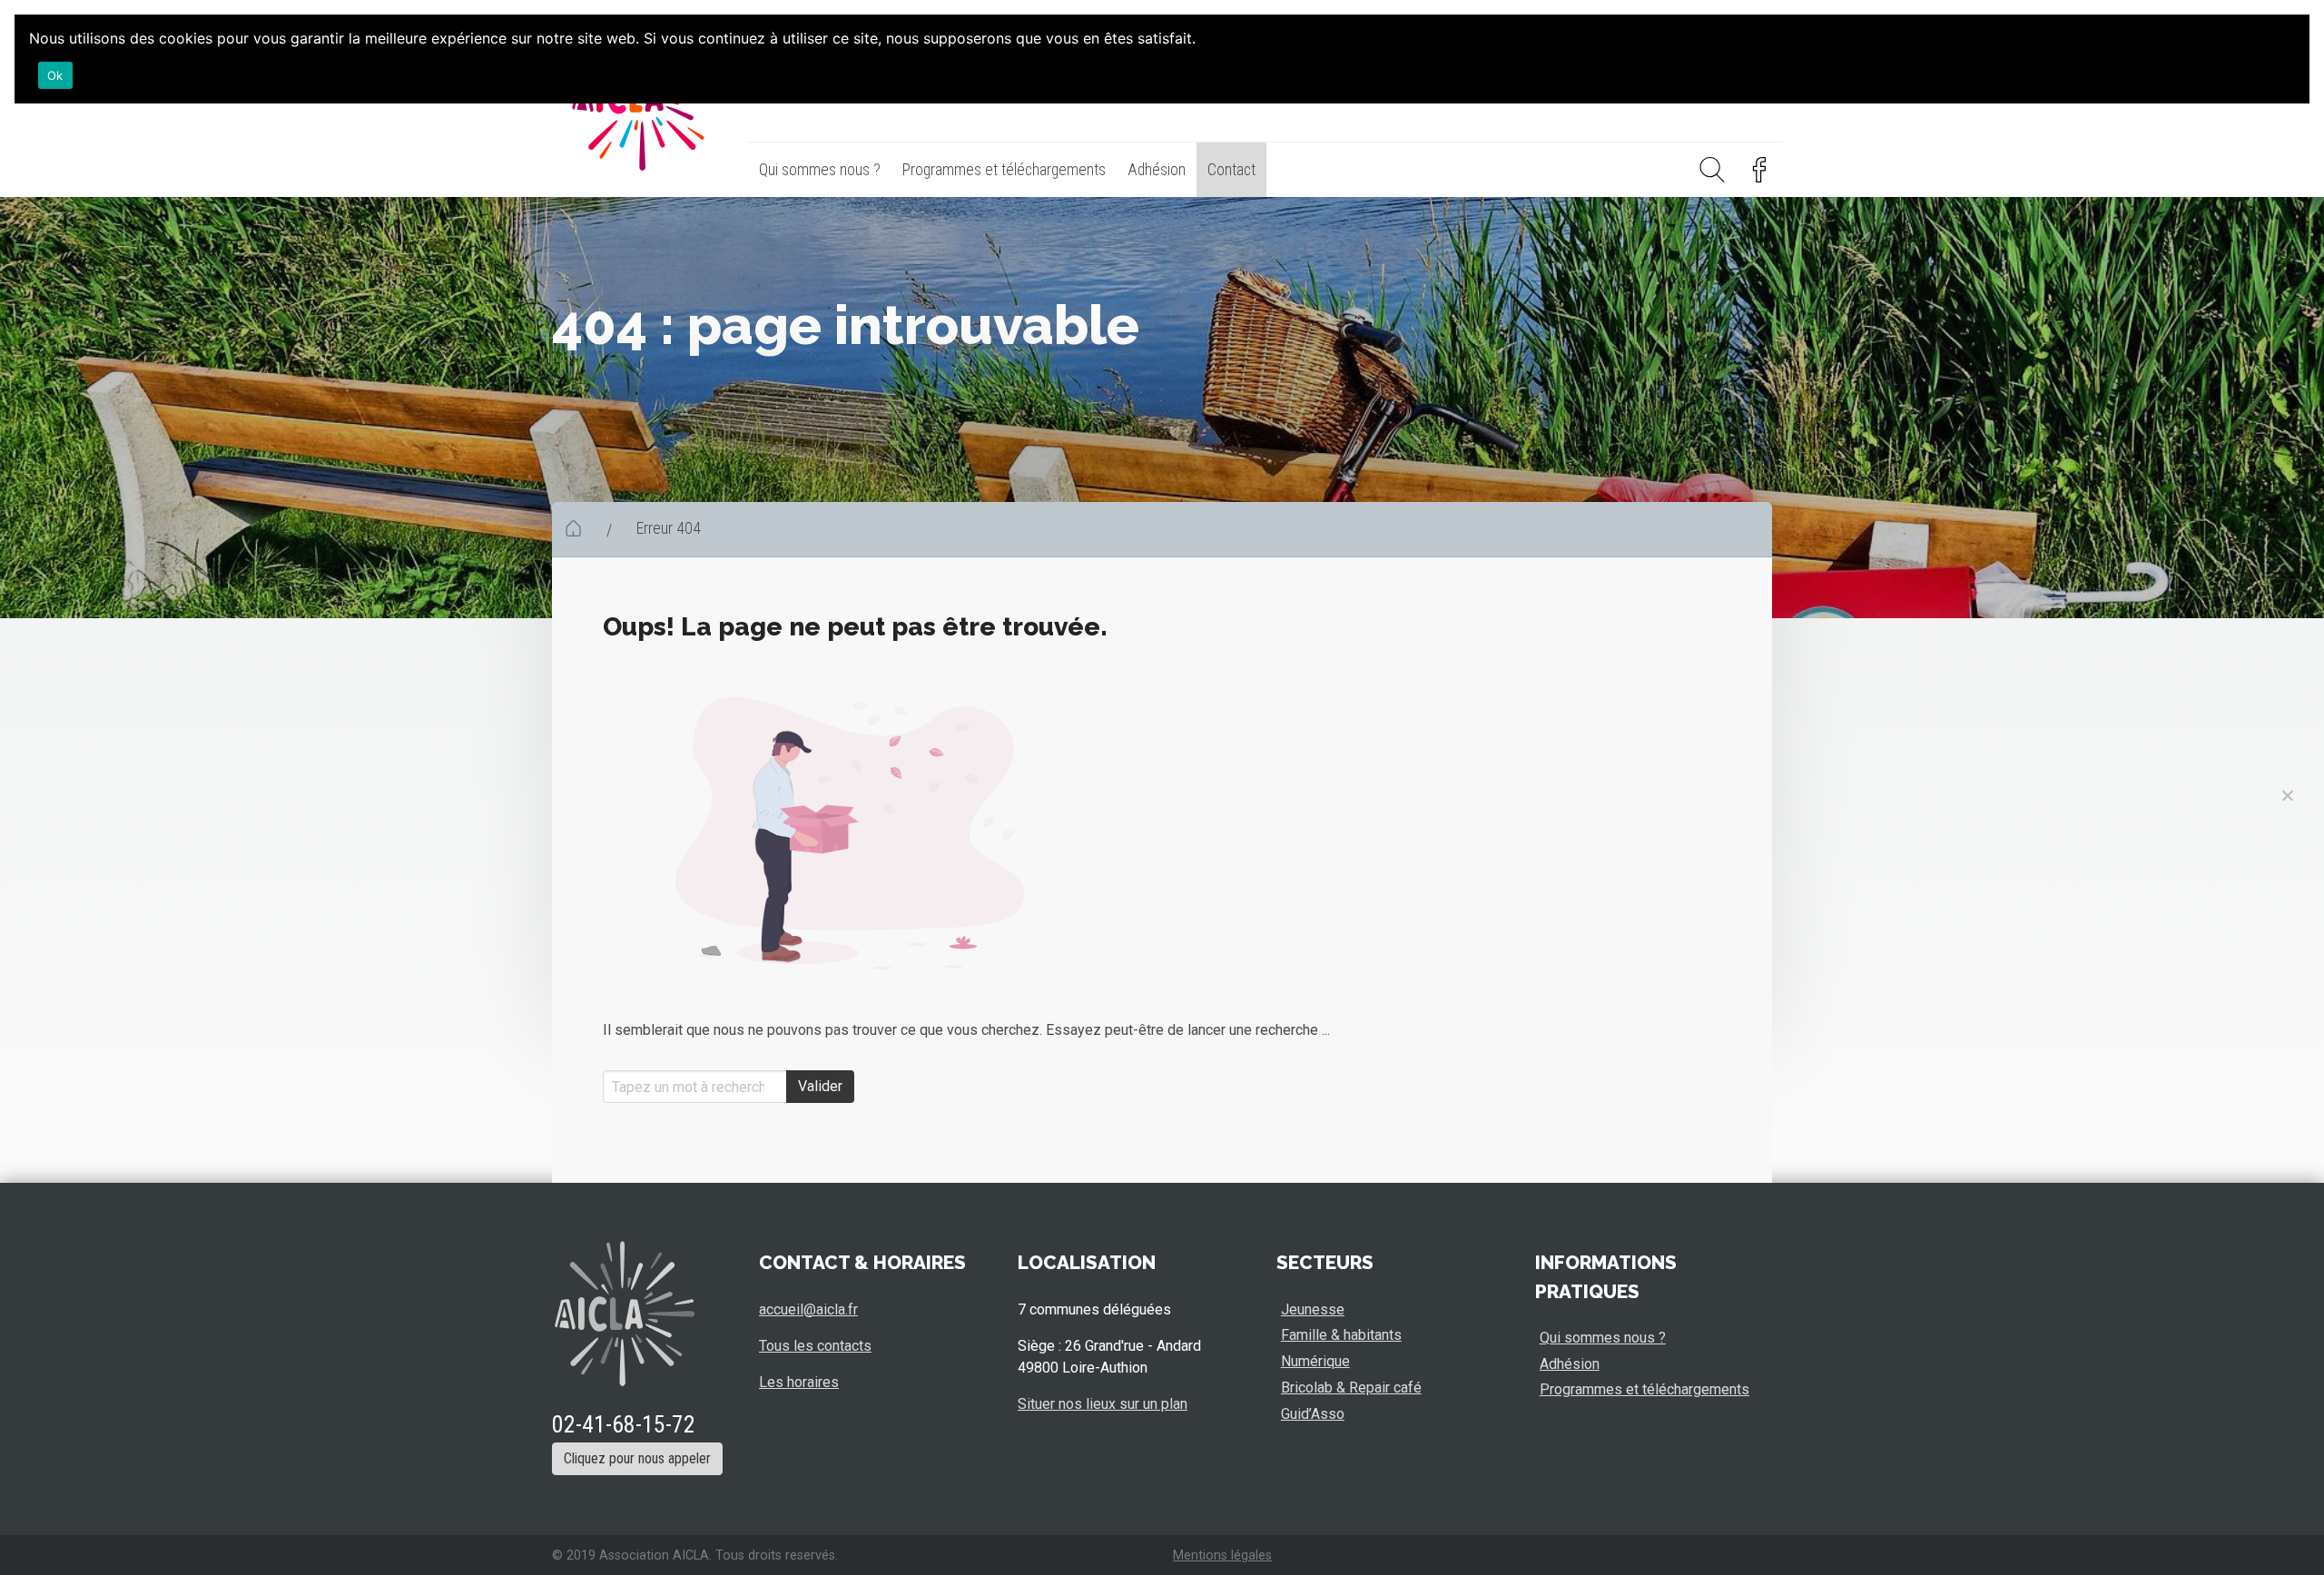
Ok (55, 75)
